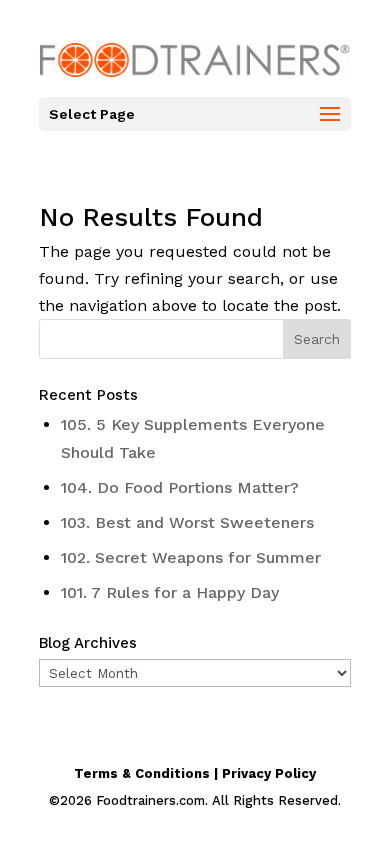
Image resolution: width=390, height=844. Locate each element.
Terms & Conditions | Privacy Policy (195, 773)
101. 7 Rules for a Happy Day (170, 592)
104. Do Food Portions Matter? (180, 487)
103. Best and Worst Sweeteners (187, 522)
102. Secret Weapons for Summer (191, 557)
